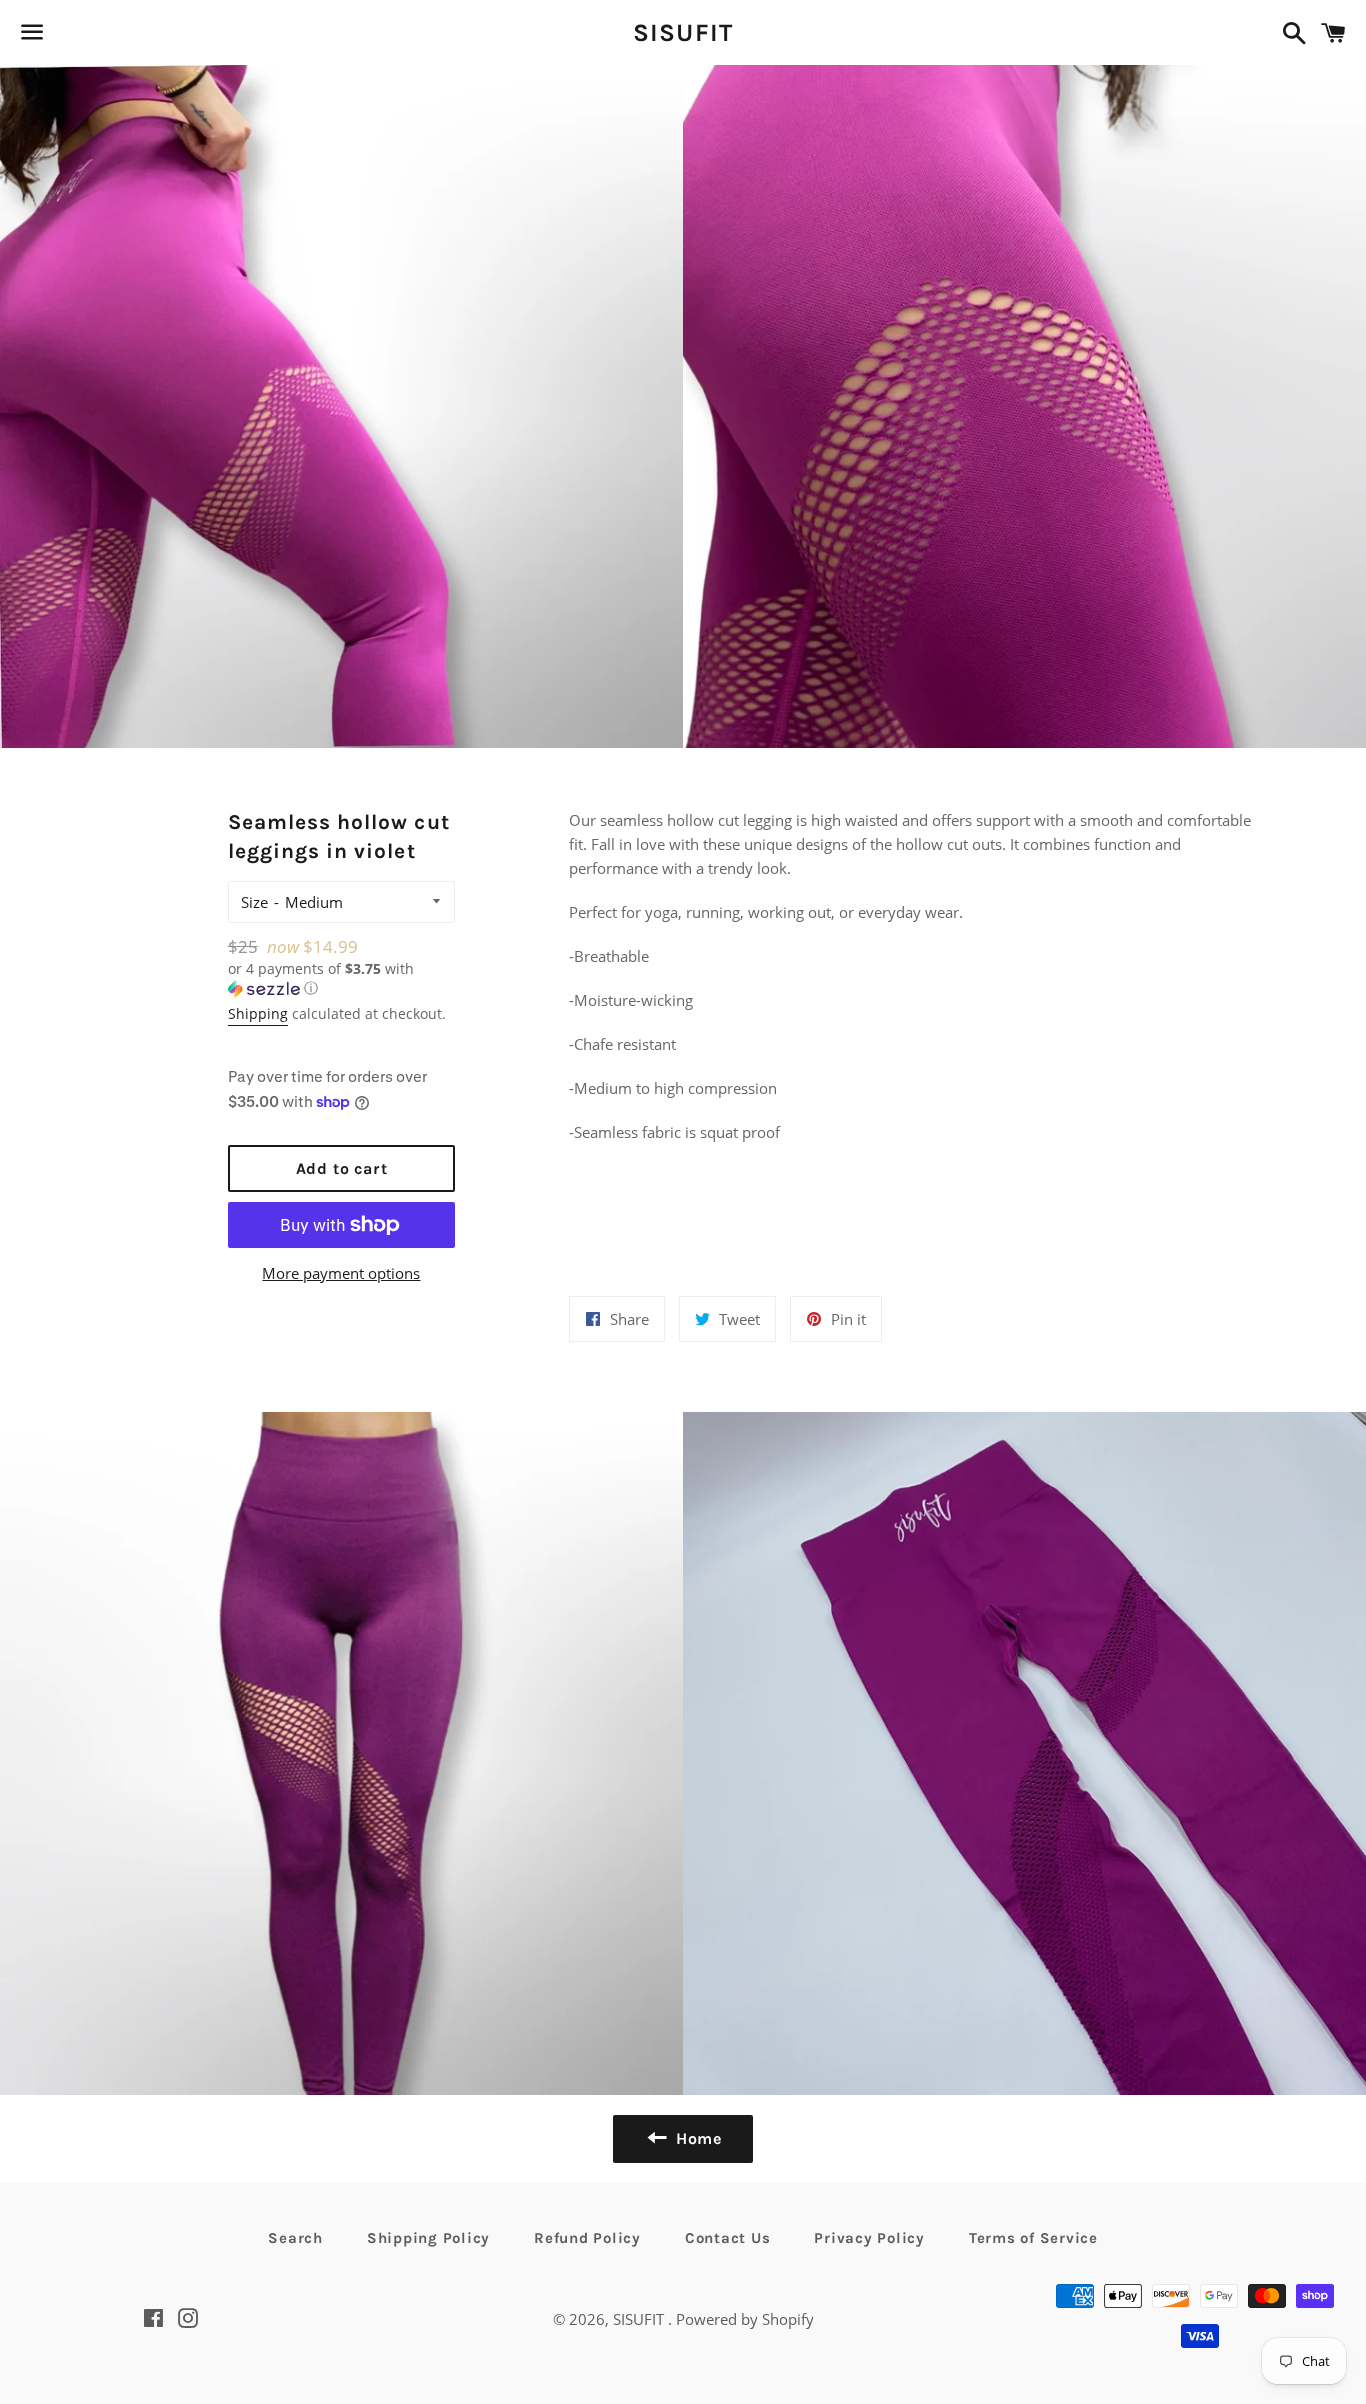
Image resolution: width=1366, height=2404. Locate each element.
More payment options (341, 1273)
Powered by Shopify (745, 2319)
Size (254, 902)
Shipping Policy (428, 2238)
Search (295, 2238)
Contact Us (728, 2238)
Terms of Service (1033, 2238)
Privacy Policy (869, 2238)
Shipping (258, 1013)
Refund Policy (587, 2238)
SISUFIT (683, 32)
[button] (342, 979)
